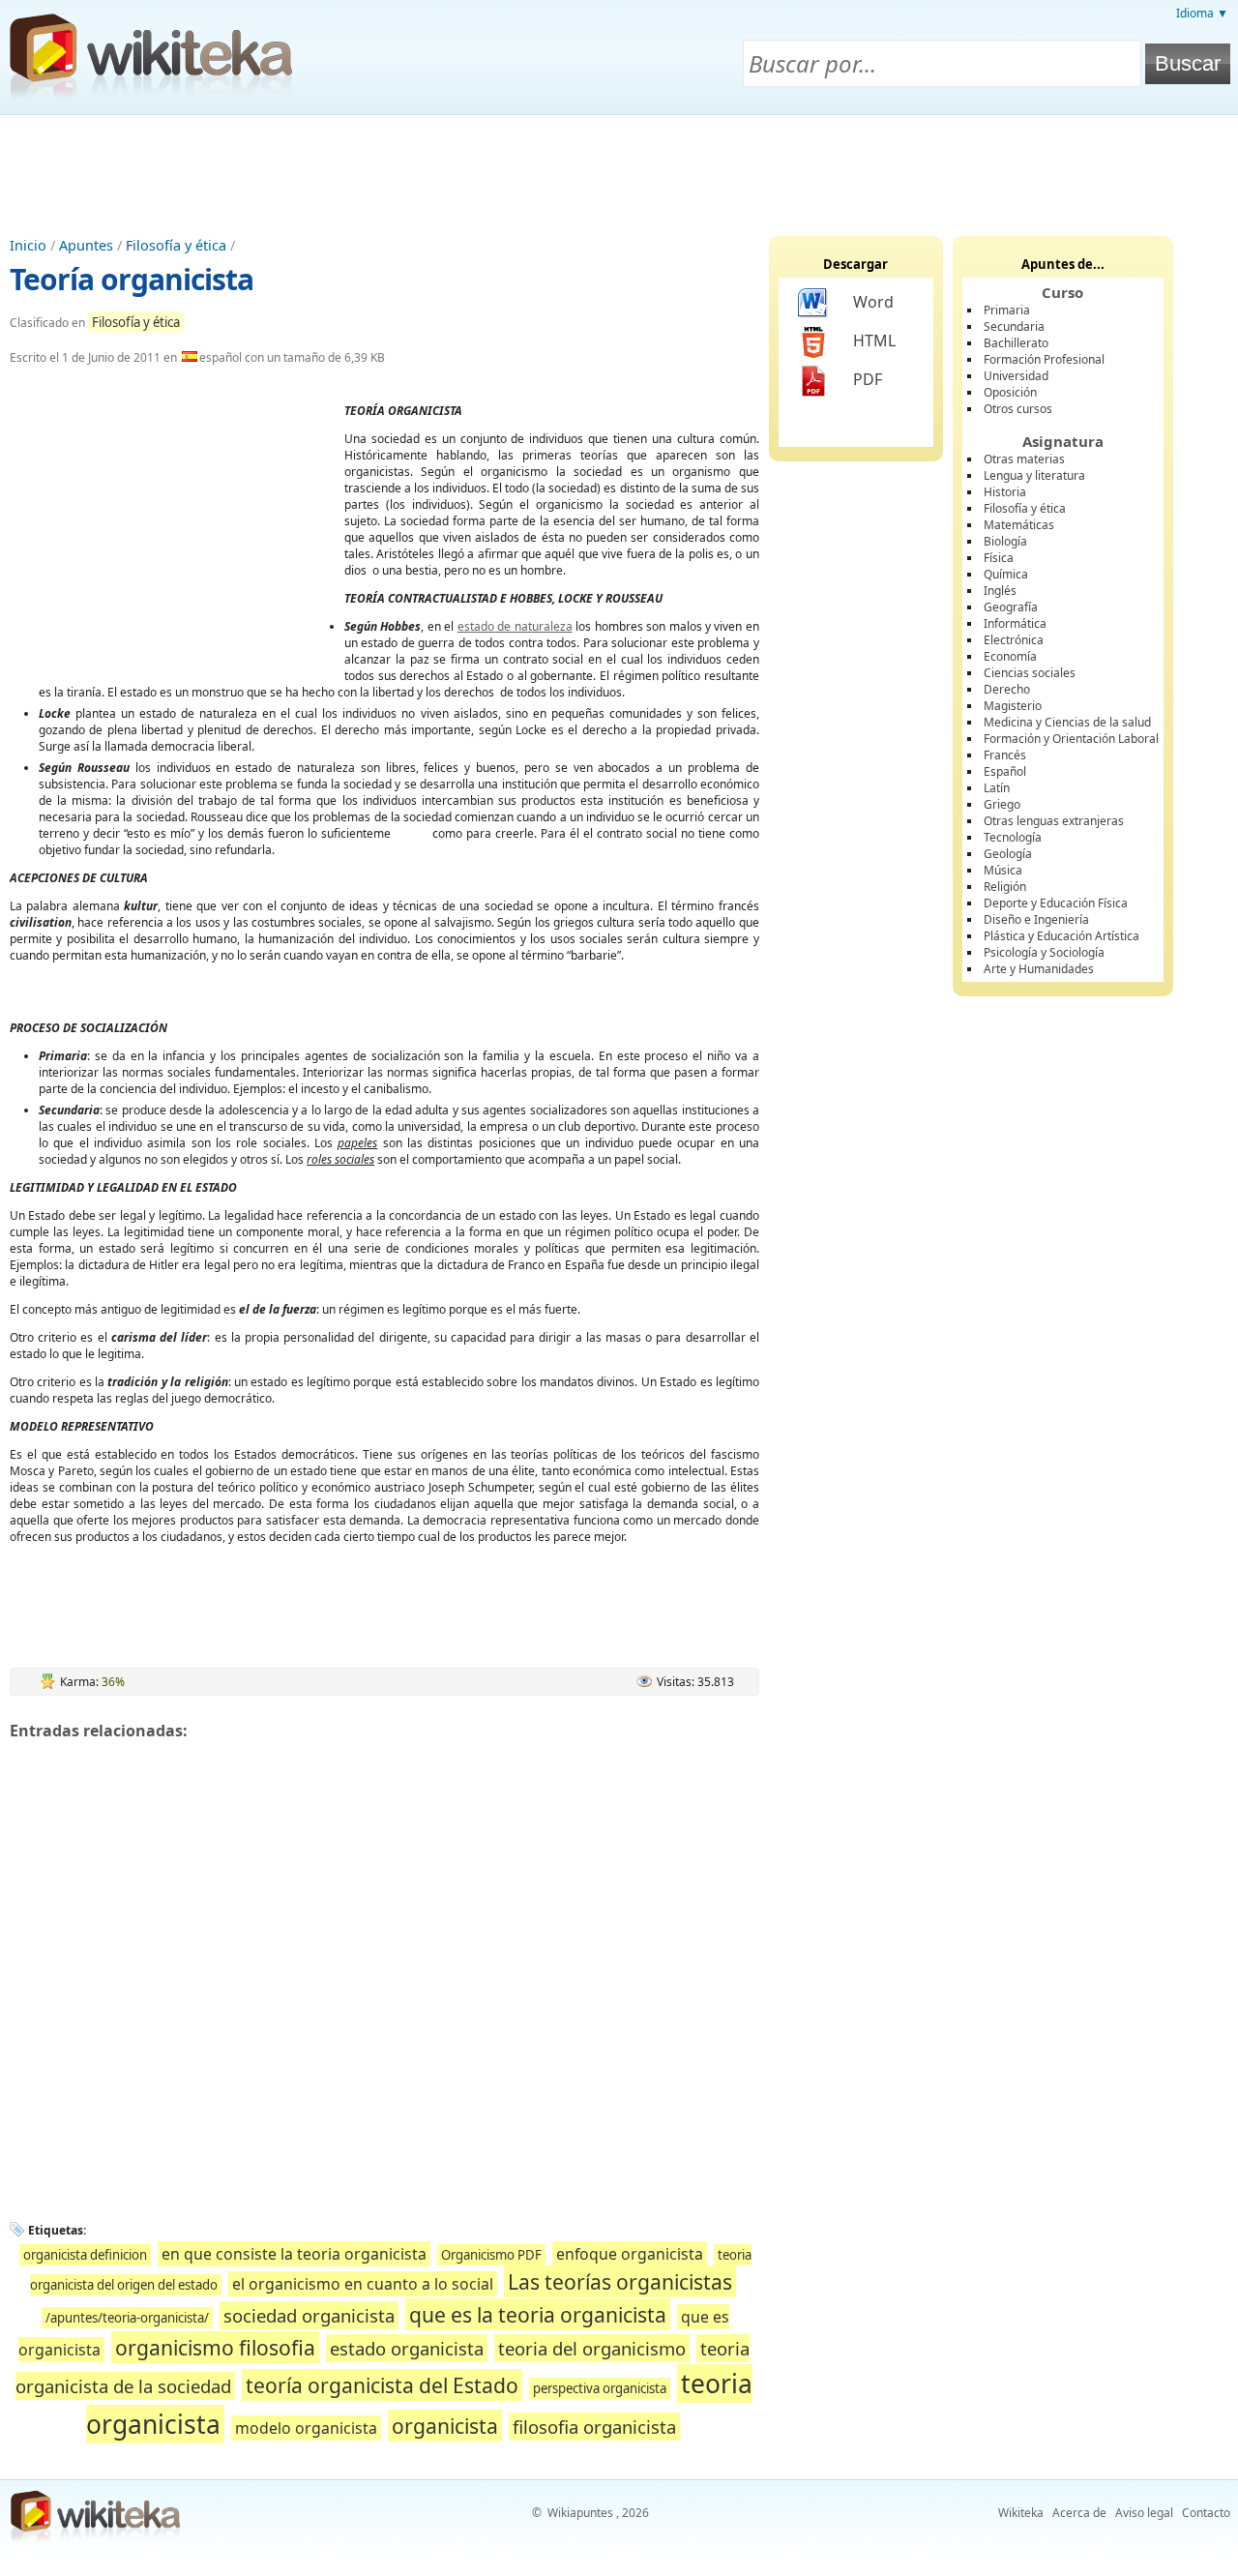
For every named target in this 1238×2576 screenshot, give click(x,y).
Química (1006, 574)
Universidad (1016, 376)
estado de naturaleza (515, 626)
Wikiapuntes (580, 2513)
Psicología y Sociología (1044, 952)
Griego (1002, 804)
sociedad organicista (309, 2315)
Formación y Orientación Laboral (1071, 739)
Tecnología (1013, 837)
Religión (1005, 887)
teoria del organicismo (592, 2348)
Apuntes (86, 245)
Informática (1015, 623)
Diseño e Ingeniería (1036, 919)
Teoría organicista (132, 279)
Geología (1008, 854)
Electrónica (1014, 640)
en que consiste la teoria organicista (294, 2254)
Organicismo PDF (491, 2255)
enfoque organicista (630, 2254)
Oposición (1010, 392)
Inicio (28, 245)
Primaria (1007, 310)
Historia (1005, 492)
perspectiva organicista (600, 2388)
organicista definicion (85, 2255)
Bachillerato (1016, 343)
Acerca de (1079, 2513)
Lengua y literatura (1034, 475)
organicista (445, 2426)
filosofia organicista (594, 2427)
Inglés (1000, 591)
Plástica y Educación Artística (1061, 936)
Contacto (1206, 2513)
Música (1003, 870)
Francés (1005, 755)
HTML (874, 341)
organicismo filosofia (215, 2347)
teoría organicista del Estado (382, 2385)
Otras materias (1024, 459)
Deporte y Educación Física (1056, 903)
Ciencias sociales (1030, 673)
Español (1005, 771)
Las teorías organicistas (620, 2281)
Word (873, 302)
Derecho (1007, 689)
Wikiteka (1021, 2513)
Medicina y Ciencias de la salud (1067, 722)
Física (999, 558)
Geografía (1011, 607)
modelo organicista (306, 2428)
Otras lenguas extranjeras (1054, 821)
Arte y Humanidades (1039, 969)
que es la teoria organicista (538, 2314)
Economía (1010, 656)
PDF (868, 379)
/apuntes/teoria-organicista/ (127, 2318)
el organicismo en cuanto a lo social (363, 2284)
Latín (997, 788)
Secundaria (1014, 326)
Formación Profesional (1044, 359)
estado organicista (407, 2348)
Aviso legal (1144, 2513)
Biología (1005, 541)
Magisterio (1013, 706)
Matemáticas (1019, 525)
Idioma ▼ (1202, 13)
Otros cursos (1018, 409)
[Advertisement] (619, 168)
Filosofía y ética (176, 245)
